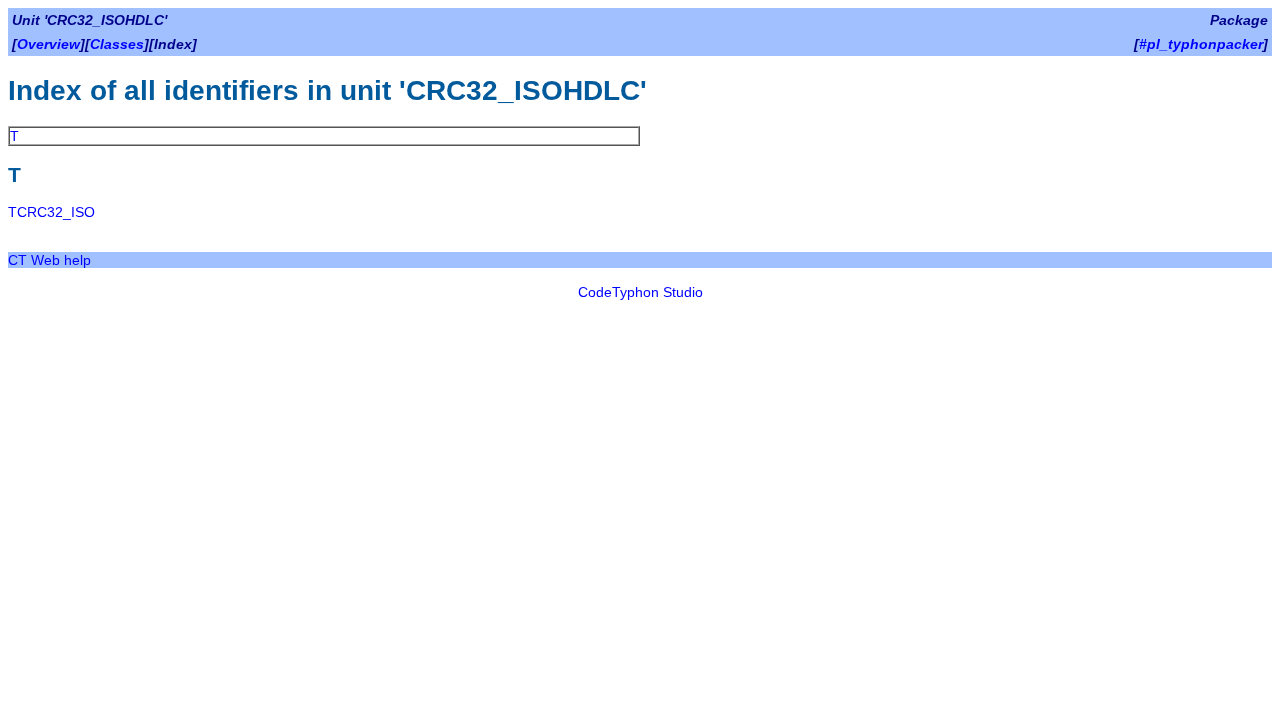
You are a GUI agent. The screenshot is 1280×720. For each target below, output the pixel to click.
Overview (48, 44)
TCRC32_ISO (51, 212)
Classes (117, 44)
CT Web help (49, 260)
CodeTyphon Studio (640, 292)
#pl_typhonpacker (1201, 44)
